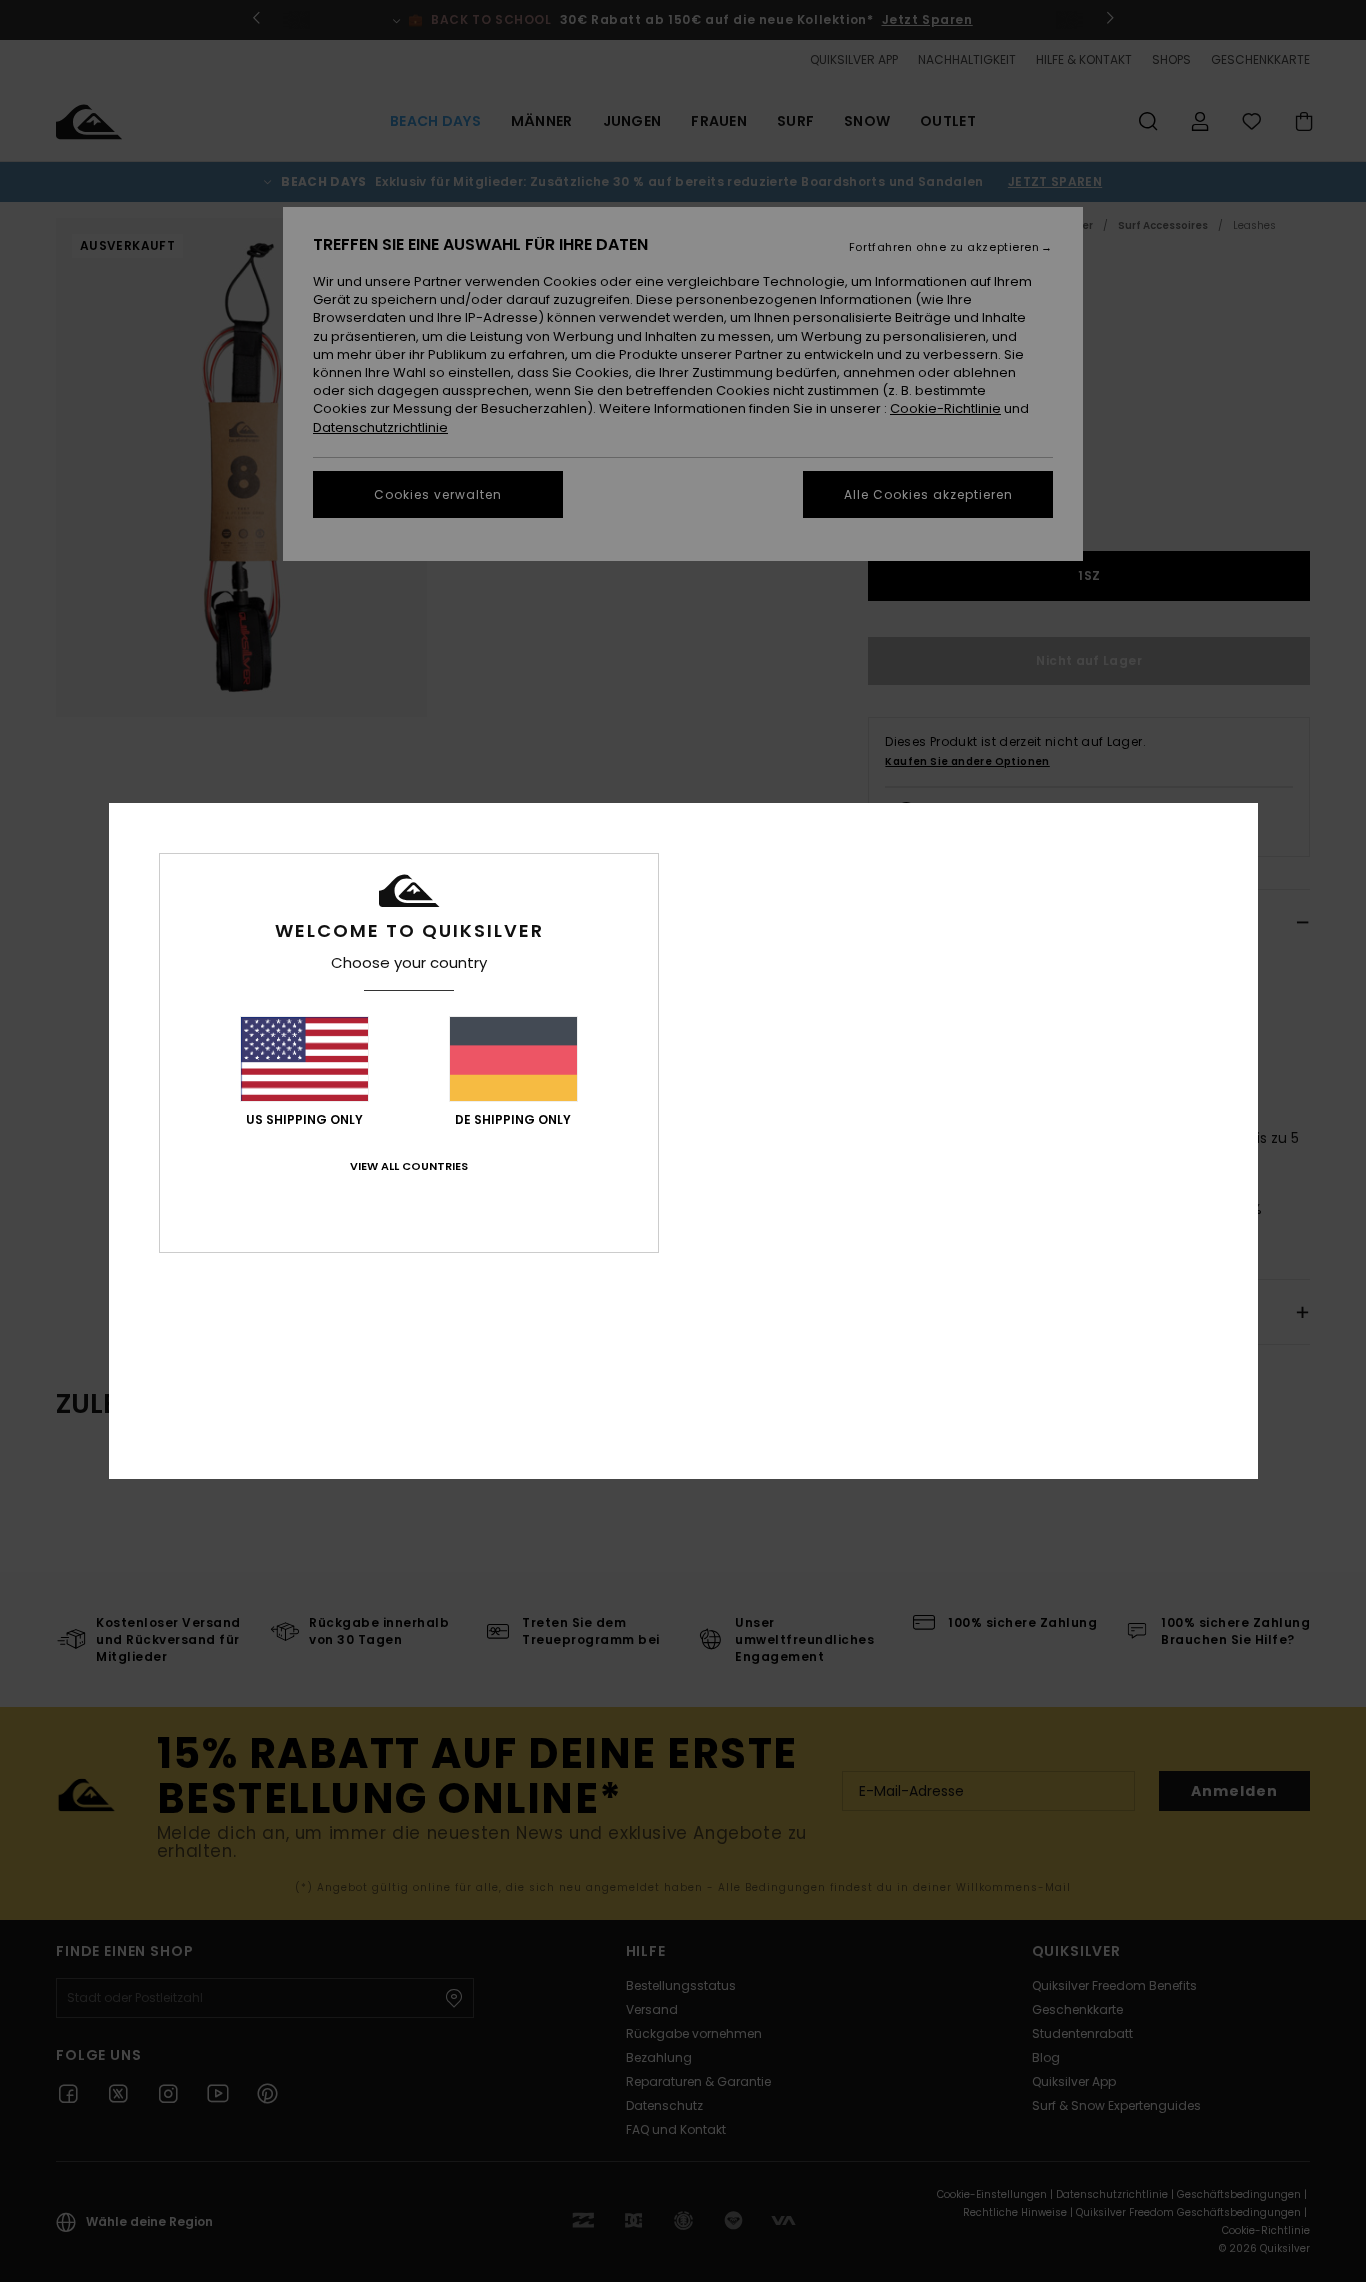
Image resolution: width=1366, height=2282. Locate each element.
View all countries (409, 1166)
